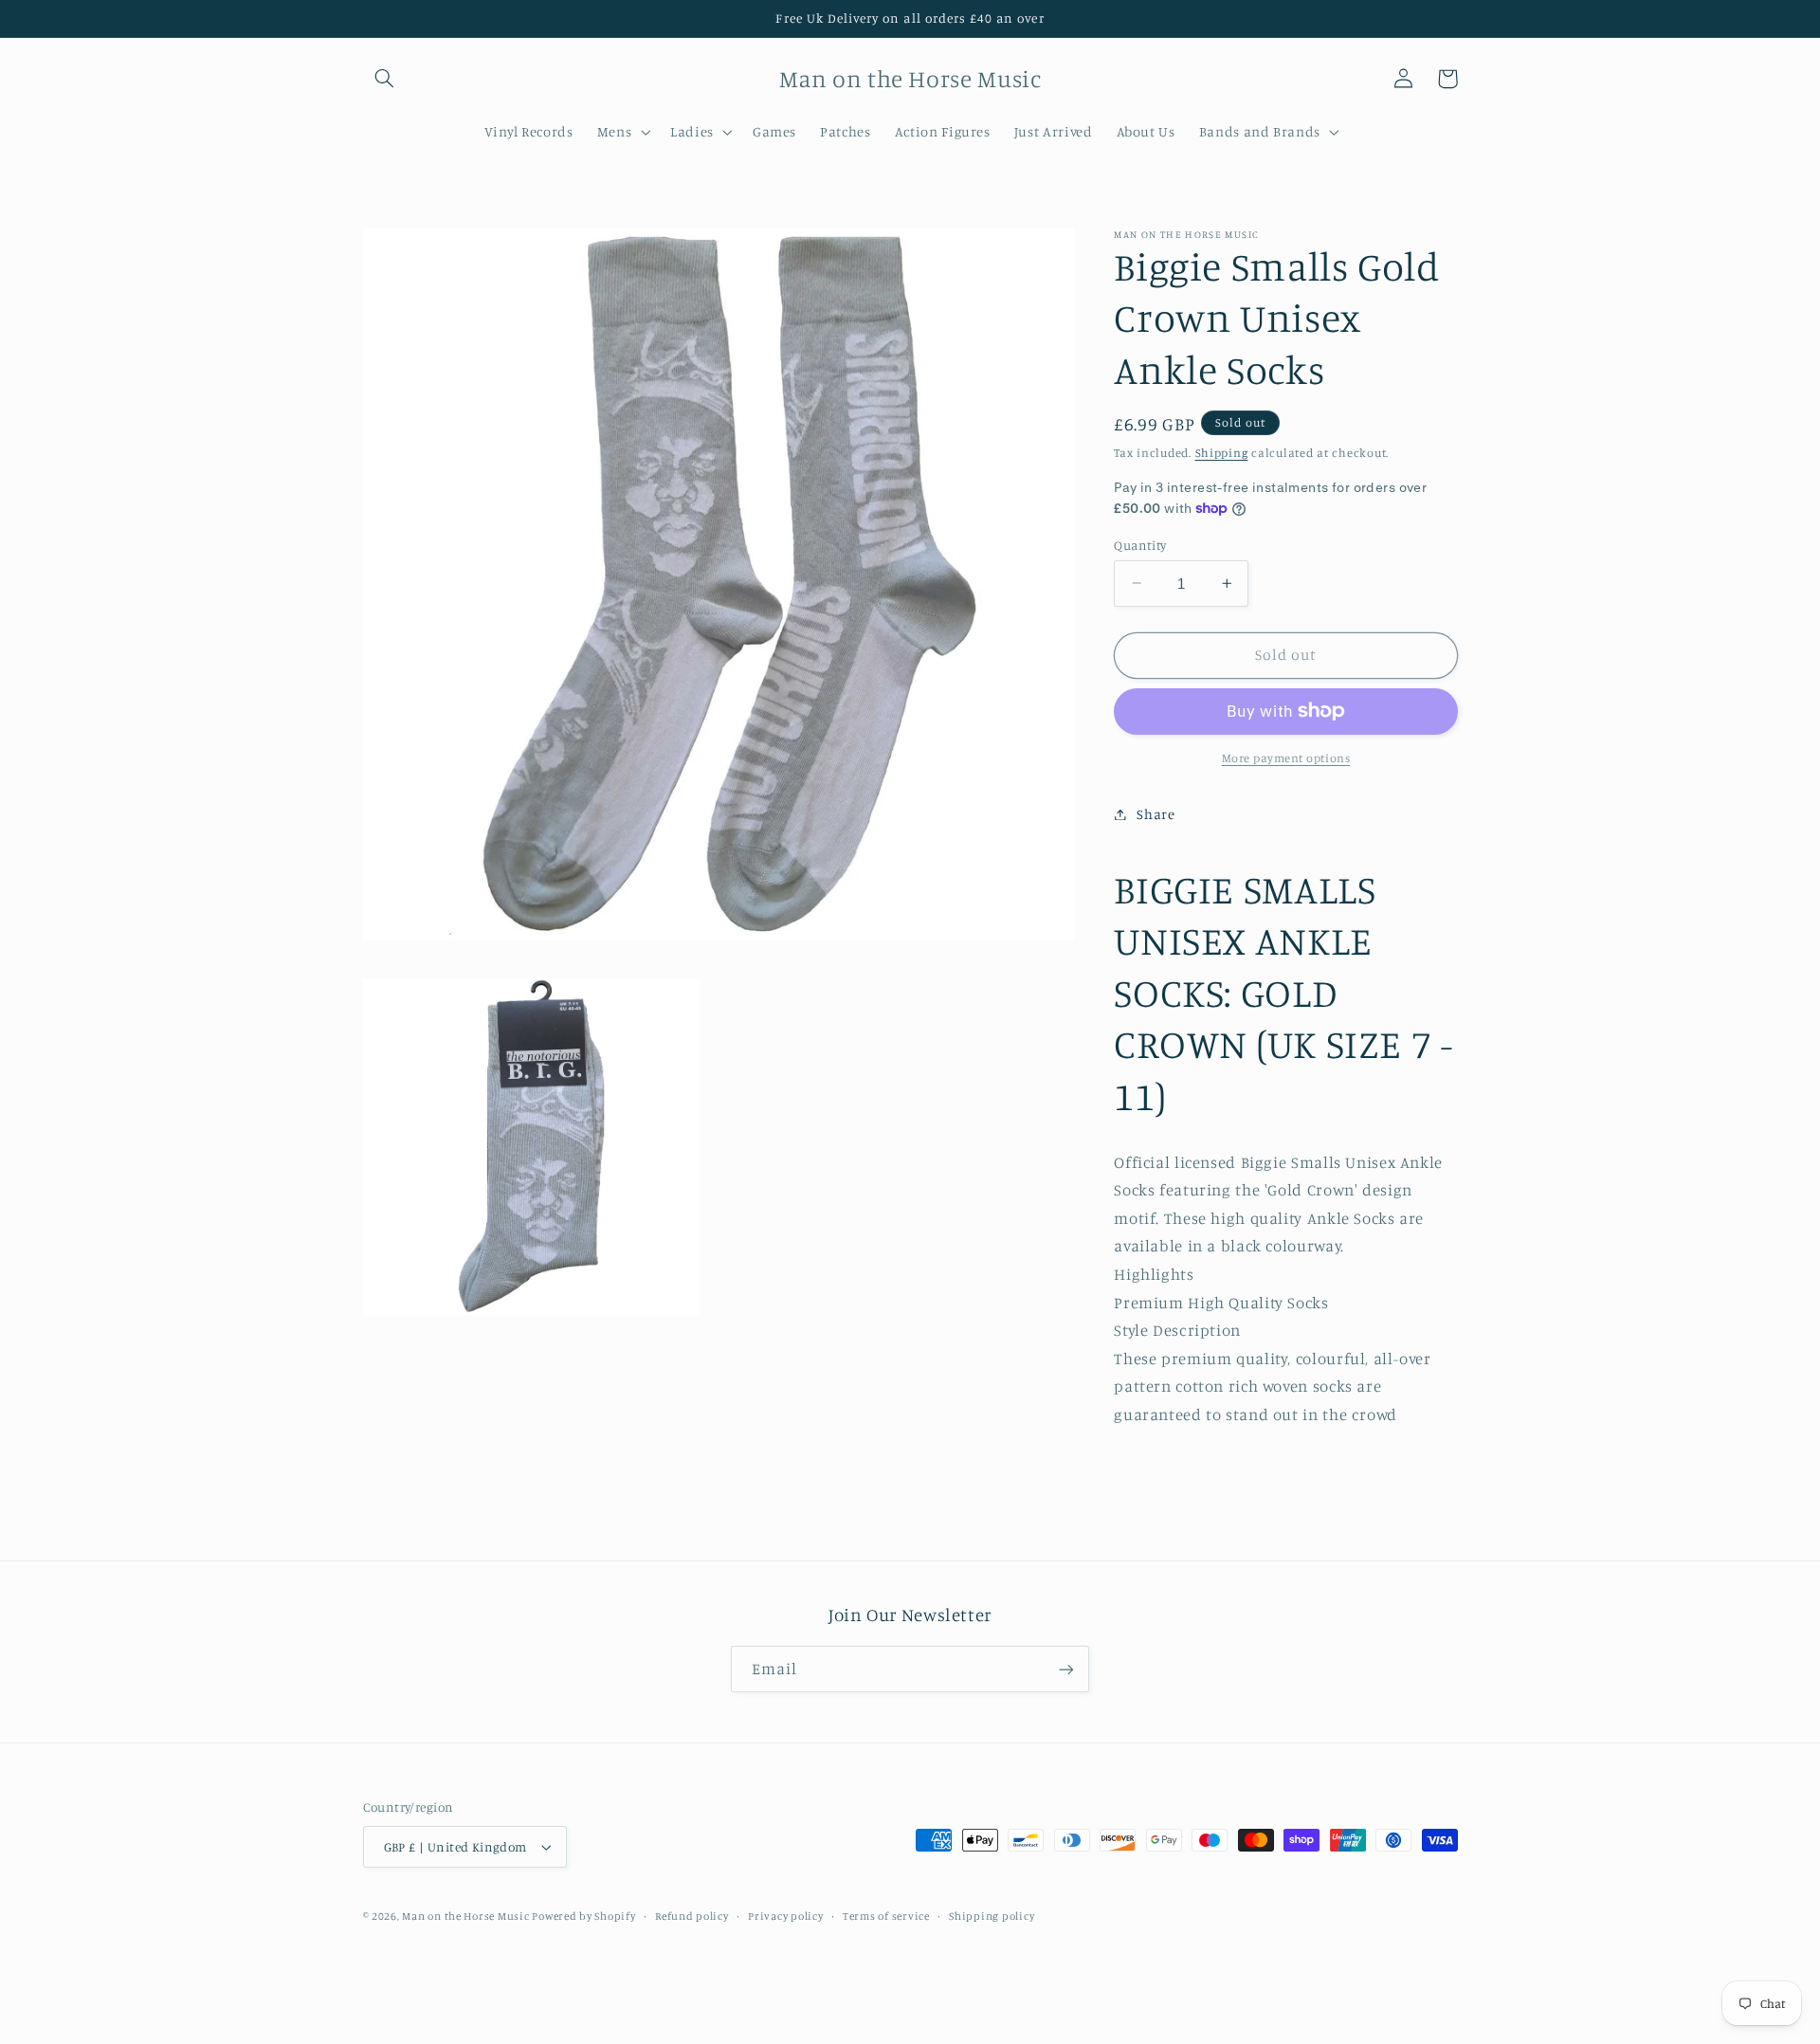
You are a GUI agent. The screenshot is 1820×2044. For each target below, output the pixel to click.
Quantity (1140, 544)
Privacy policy (785, 1916)
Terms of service (886, 1916)
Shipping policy (992, 1916)
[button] (385, 79)
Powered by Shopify (583, 1916)
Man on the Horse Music (467, 1916)
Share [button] (1156, 814)
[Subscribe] (1066, 1669)
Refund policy (692, 1916)
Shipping (1222, 452)
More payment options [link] (1286, 758)
